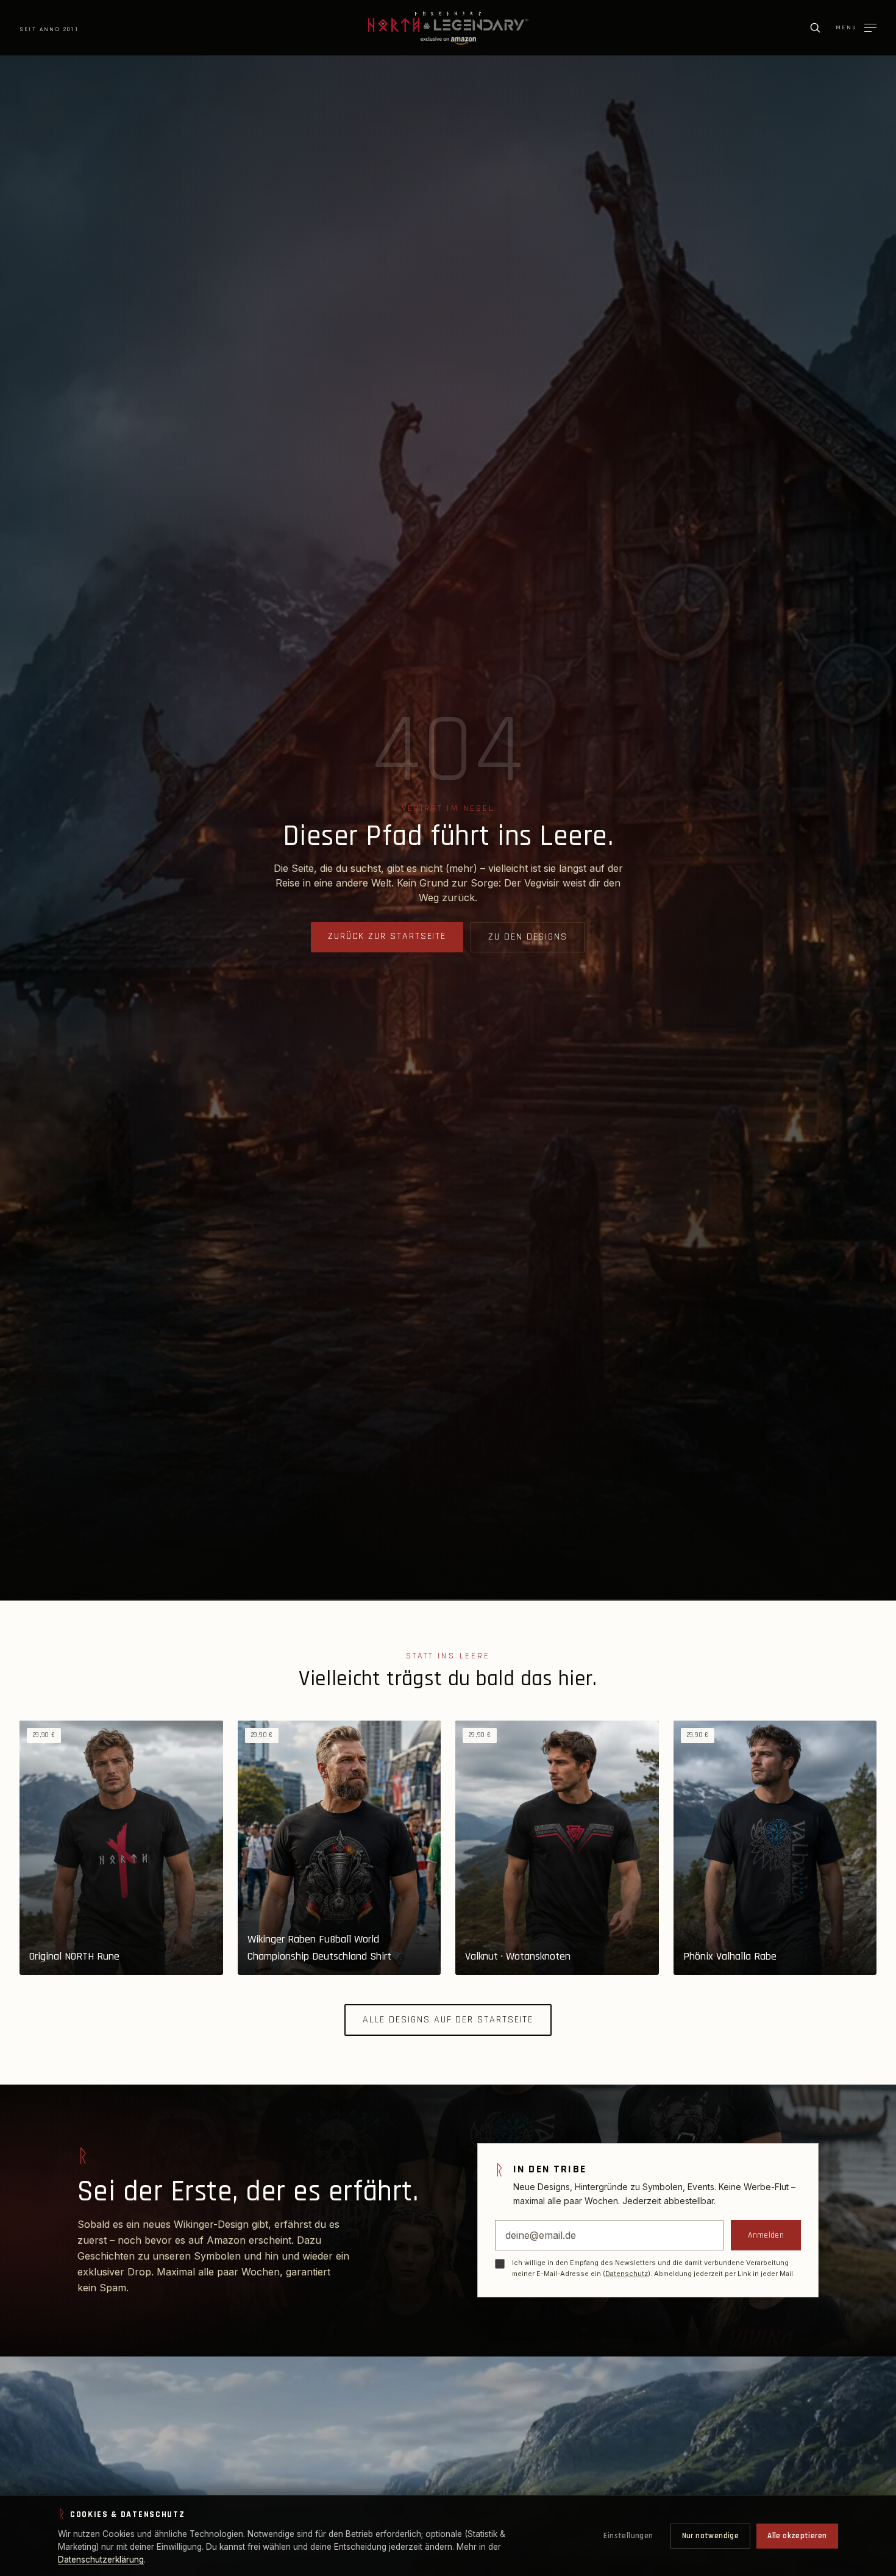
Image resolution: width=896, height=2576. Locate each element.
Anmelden (766, 2235)
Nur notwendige (710, 2536)
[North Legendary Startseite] (448, 22)
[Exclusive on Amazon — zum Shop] (448, 41)
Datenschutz (627, 2274)
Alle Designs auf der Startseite (448, 2020)
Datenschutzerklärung (101, 2560)
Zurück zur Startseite (387, 936)
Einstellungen (628, 2536)
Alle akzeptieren (797, 2536)
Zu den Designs (528, 937)
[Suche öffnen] (815, 27)
